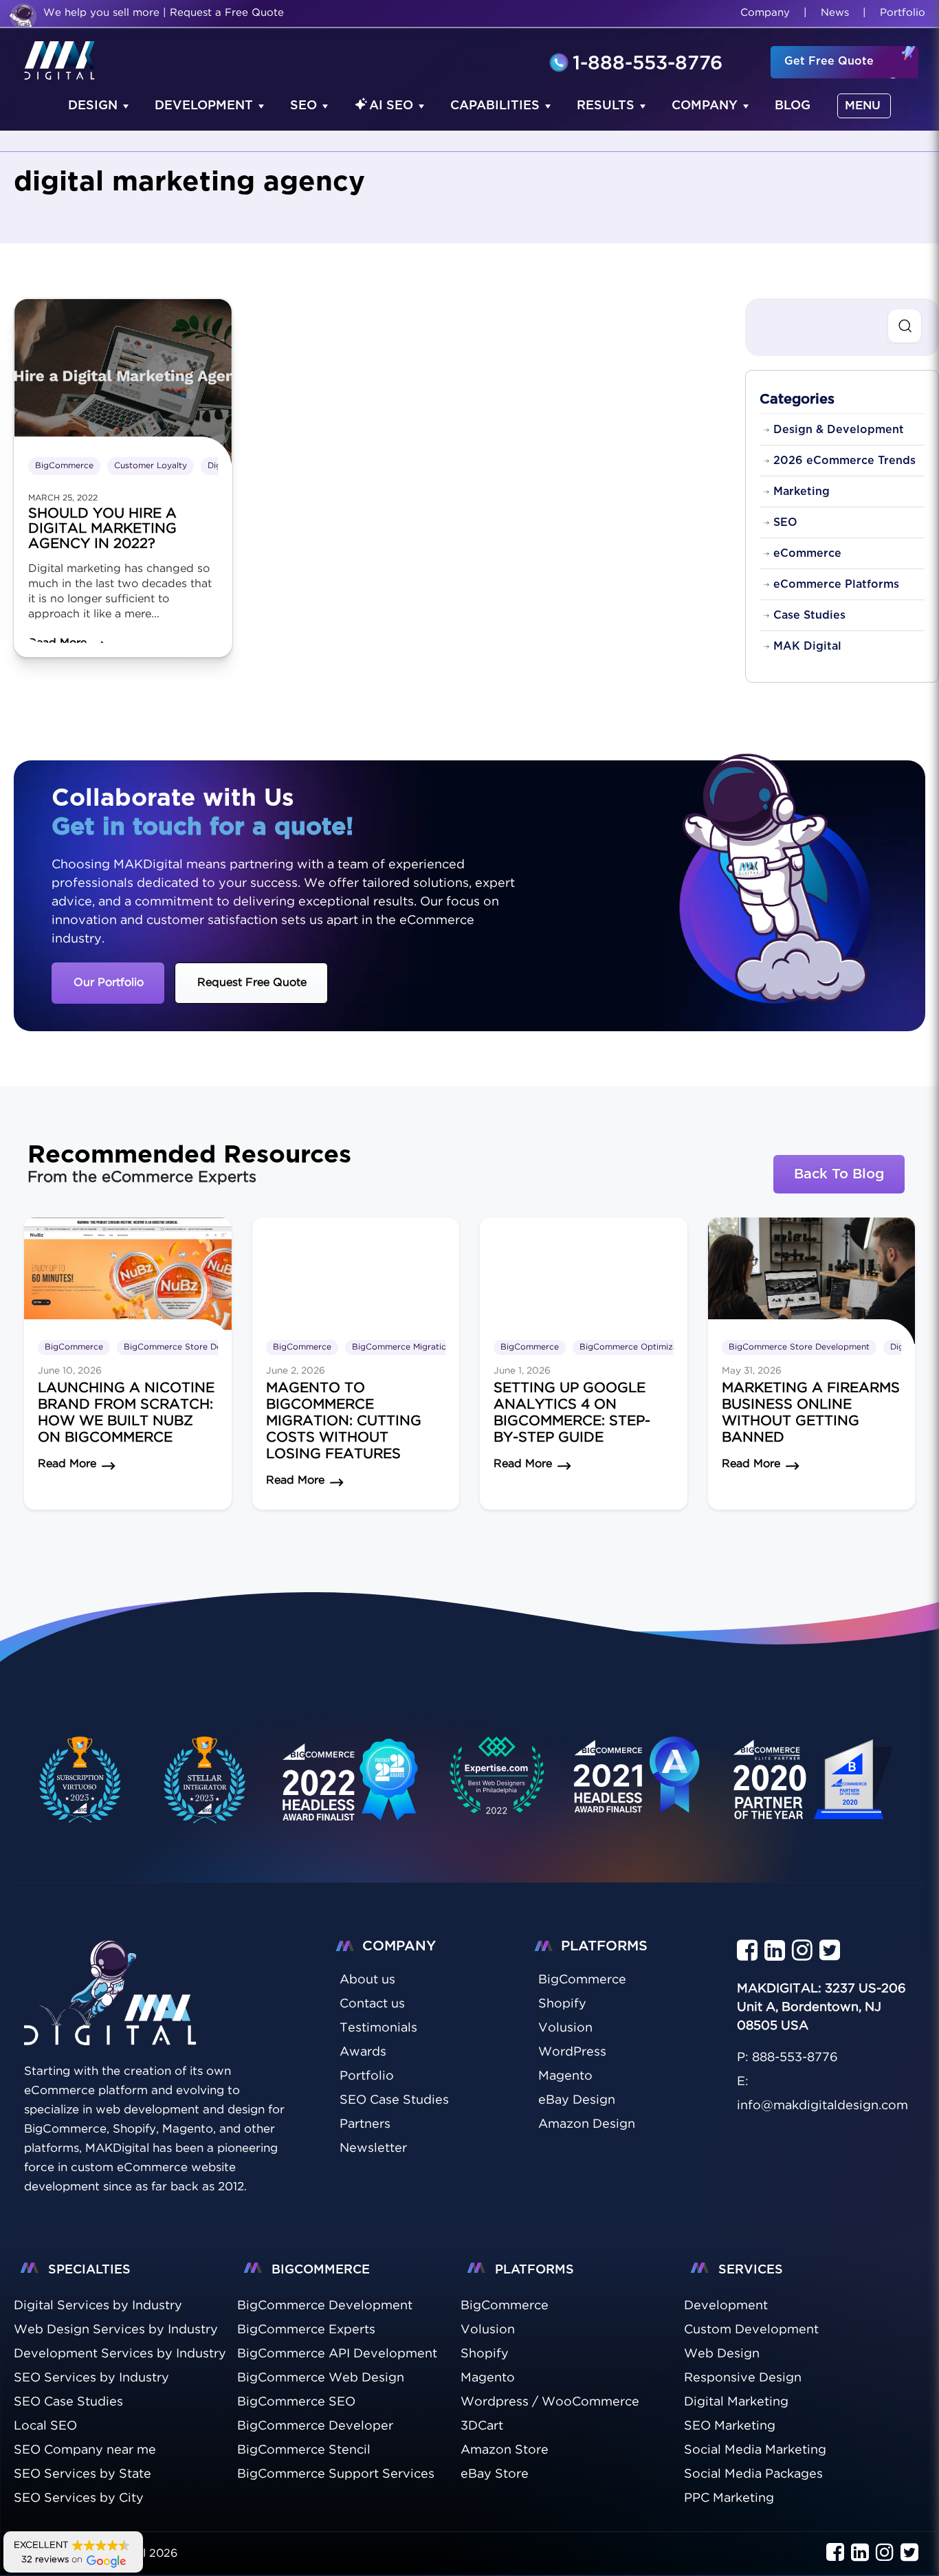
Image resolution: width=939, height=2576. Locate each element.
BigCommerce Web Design (321, 2378)
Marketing (802, 492)
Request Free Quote (252, 983)
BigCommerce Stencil (304, 2450)
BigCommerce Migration (402, 1347)
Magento (488, 2378)
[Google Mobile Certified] (351, 1792)
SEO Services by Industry (91, 2378)
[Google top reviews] (497, 1780)
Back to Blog (839, 1174)
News (835, 13)
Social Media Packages (753, 2474)
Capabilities (495, 106)
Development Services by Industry (120, 2354)
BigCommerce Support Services (336, 2474)
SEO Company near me (85, 2450)
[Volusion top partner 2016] (816, 1792)
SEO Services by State (82, 2474)
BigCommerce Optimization (637, 1347)
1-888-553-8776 (648, 64)
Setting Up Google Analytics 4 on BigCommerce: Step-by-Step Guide (572, 1413)
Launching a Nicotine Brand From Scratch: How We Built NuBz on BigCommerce (126, 1413)
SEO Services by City (79, 2498)
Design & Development (839, 430)
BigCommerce (64, 466)
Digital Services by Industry (98, 2306)
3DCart (482, 2426)
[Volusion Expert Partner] (206, 1780)
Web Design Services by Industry (116, 2330)
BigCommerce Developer (315, 2426)
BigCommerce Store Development (194, 1347)
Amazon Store (505, 2450)
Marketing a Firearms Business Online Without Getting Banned (811, 1413)
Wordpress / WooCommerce (550, 2402)
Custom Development (751, 2330)
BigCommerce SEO (296, 2402)
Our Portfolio (109, 983)
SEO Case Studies (68, 2402)
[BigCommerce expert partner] (78, 1780)
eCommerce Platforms (836, 584)
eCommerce (807, 553)
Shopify (485, 2354)
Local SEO (45, 2426)
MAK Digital (807, 646)
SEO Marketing (730, 2426)
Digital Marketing (736, 2402)
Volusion (488, 2330)
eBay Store (495, 2474)
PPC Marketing (729, 2498)
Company (765, 13)
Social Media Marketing (755, 2450)
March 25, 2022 (63, 498)
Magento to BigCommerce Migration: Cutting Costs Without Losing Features (344, 1421)
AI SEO (391, 106)
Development (204, 106)
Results (606, 106)
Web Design (722, 2354)
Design (93, 106)
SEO (303, 106)
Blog (793, 106)
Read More (67, 1464)
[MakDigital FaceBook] (747, 1951)
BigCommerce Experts (306, 2330)
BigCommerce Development (325, 2306)
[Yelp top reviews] (637, 1788)
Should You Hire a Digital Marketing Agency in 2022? (102, 529)
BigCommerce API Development (337, 2354)
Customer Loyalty (151, 466)
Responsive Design (743, 2378)
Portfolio (903, 13)
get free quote (829, 61)
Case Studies (809, 615)
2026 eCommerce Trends (844, 461)
